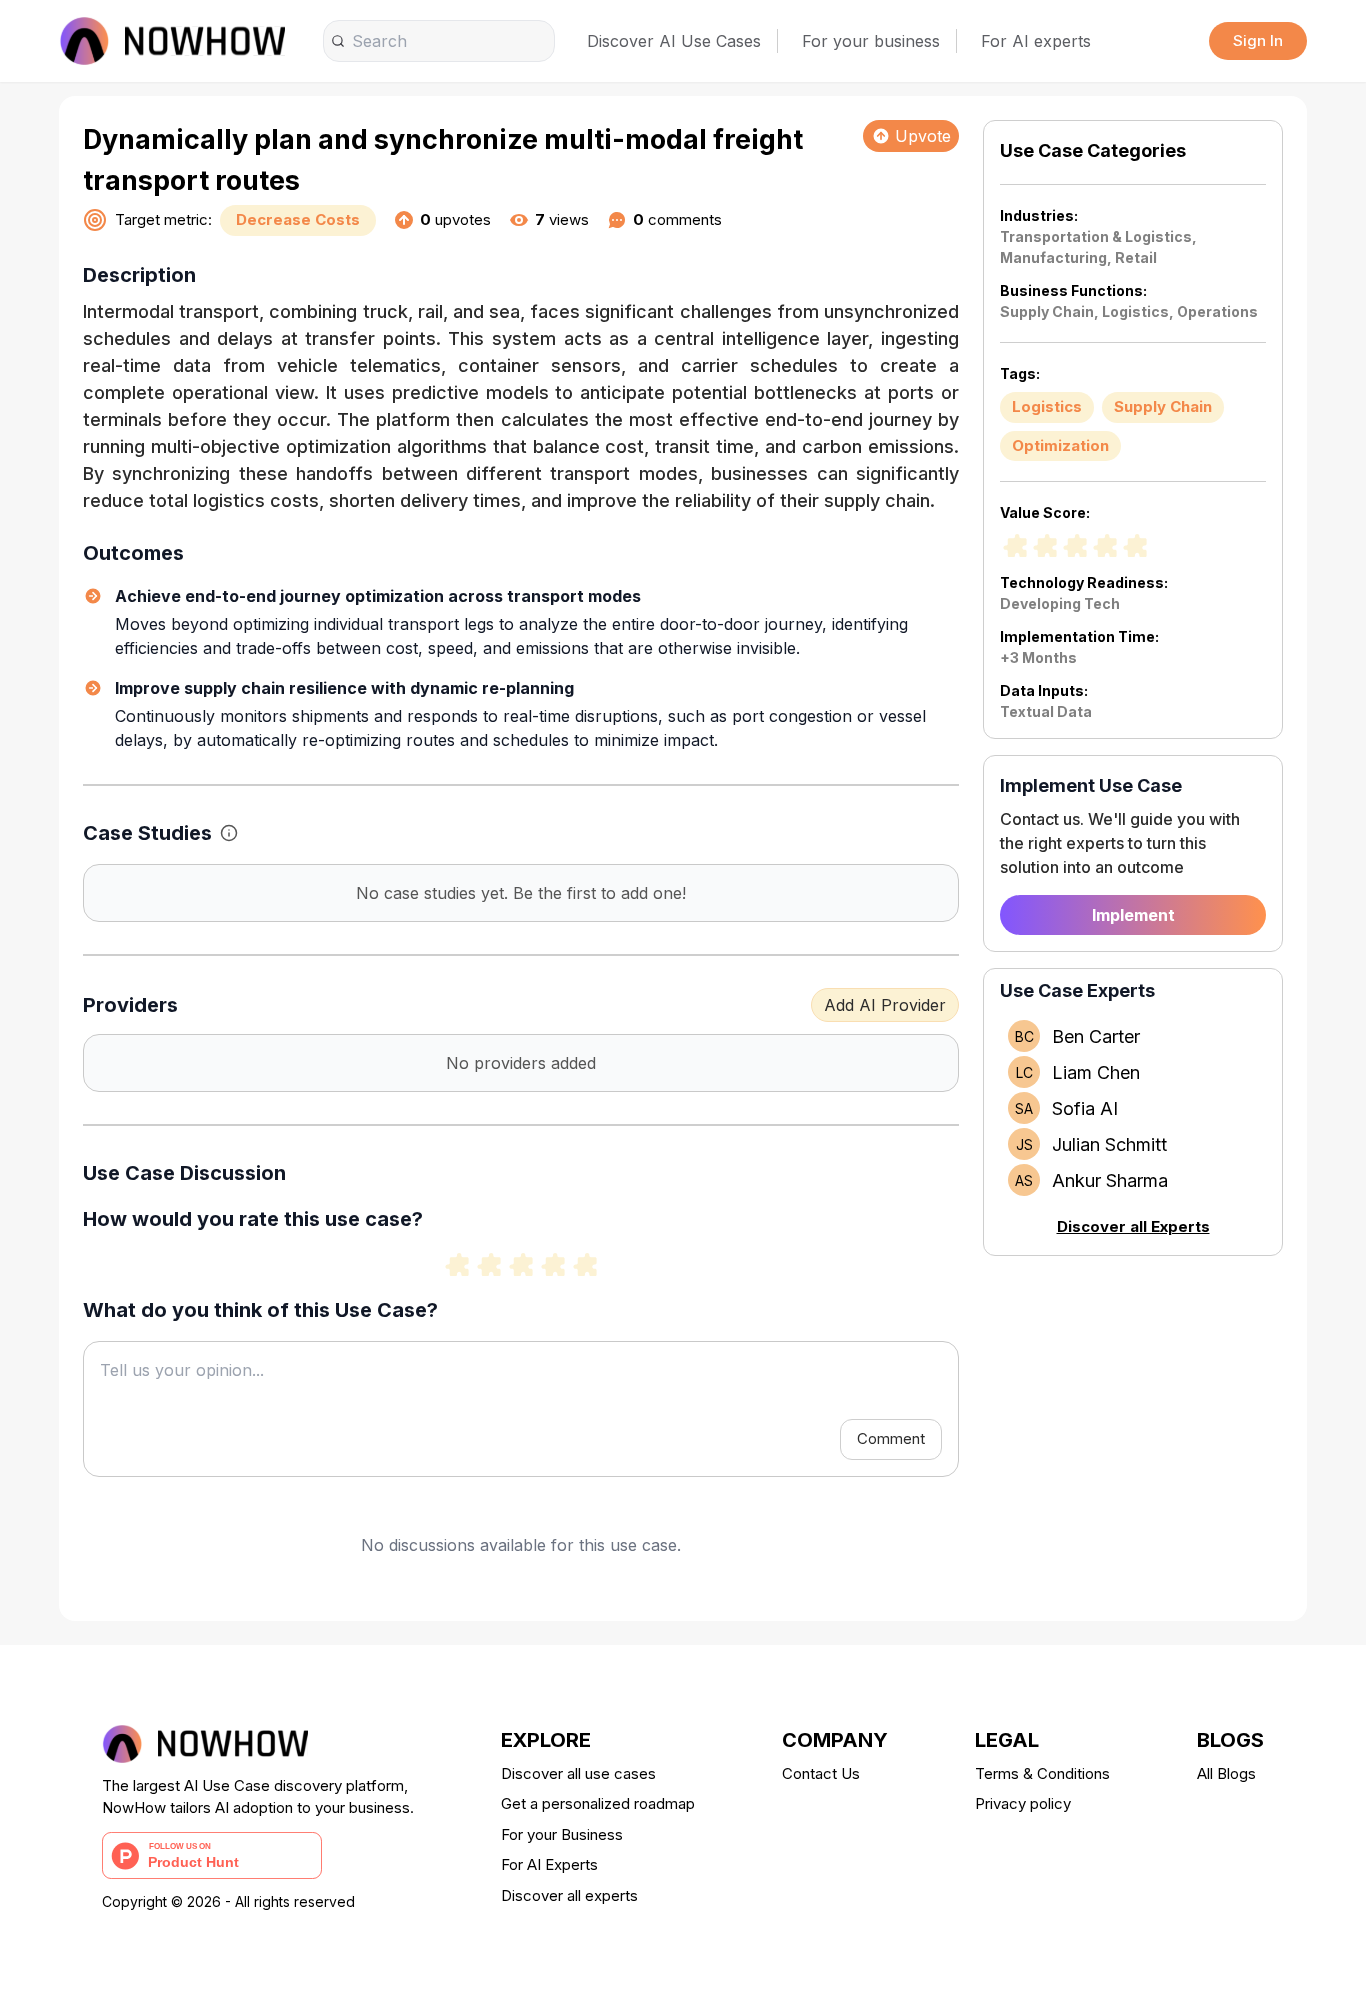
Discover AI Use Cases (674, 41)
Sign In (1258, 40)
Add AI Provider (885, 1005)
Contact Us (821, 1773)
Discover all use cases (578, 1773)
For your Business (562, 1834)
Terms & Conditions (1042, 1773)
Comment (891, 1438)
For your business (871, 41)
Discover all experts (569, 1895)
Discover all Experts (1133, 1226)
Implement (1133, 915)
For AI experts (1036, 41)
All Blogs (1226, 1773)
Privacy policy (1023, 1803)
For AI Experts (549, 1864)
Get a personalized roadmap (598, 1803)
